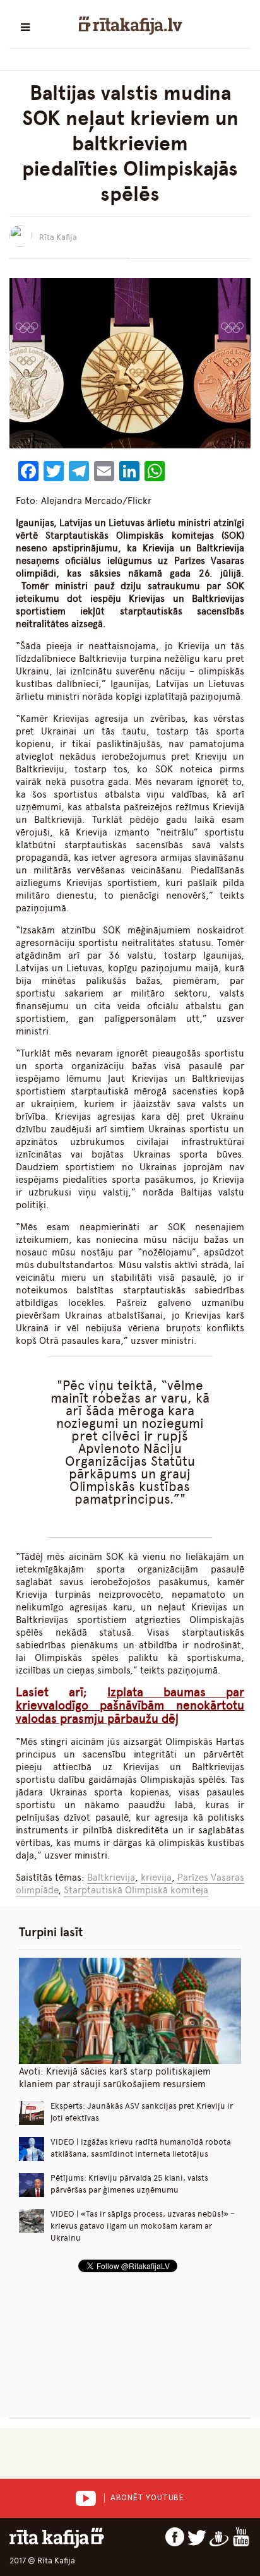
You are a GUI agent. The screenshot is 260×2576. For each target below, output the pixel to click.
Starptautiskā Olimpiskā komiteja (136, 1890)
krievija (156, 1878)
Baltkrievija (111, 1878)
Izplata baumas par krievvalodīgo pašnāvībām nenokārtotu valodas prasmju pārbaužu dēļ (130, 1705)
